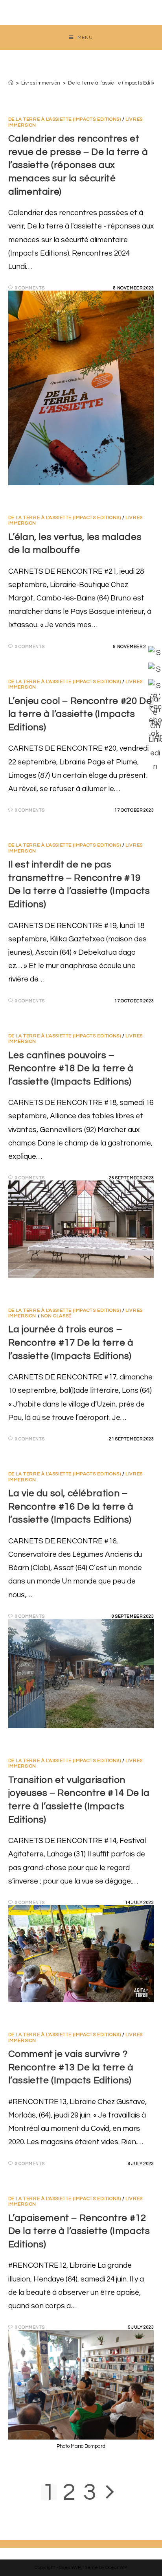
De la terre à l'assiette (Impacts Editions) (65, 119)
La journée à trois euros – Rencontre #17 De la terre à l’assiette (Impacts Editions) (71, 1342)
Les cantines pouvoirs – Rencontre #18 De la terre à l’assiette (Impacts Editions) (71, 1068)
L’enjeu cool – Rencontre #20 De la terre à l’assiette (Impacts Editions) (80, 714)
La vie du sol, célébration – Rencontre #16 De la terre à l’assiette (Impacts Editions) (71, 1506)
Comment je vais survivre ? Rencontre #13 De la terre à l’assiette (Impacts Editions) (71, 2067)
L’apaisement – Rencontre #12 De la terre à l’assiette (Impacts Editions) (79, 2231)
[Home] (11, 83)
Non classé (56, 1316)
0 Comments (30, 288)
